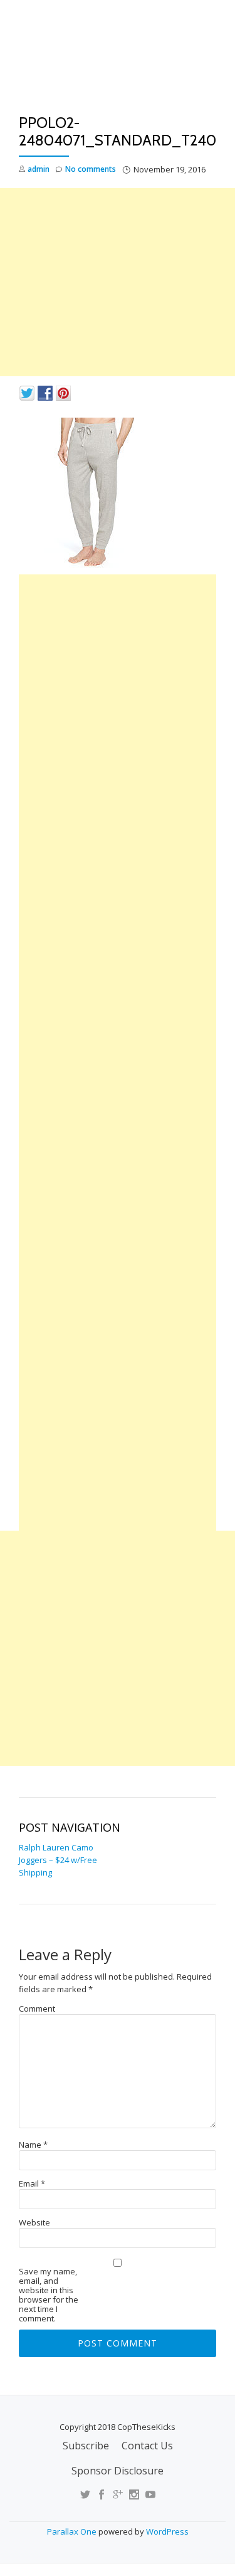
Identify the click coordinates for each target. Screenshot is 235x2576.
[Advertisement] (118, 282)
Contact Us (147, 2446)
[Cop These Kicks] (118, 61)
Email (32, 2184)
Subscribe (86, 2446)
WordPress (167, 2531)
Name (33, 2145)
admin (39, 169)
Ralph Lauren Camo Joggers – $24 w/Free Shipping (58, 1860)
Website (34, 2223)
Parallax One (73, 2531)
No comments (91, 169)
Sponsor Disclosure (118, 2471)
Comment (37, 2009)
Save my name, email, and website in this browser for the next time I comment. (49, 2295)
